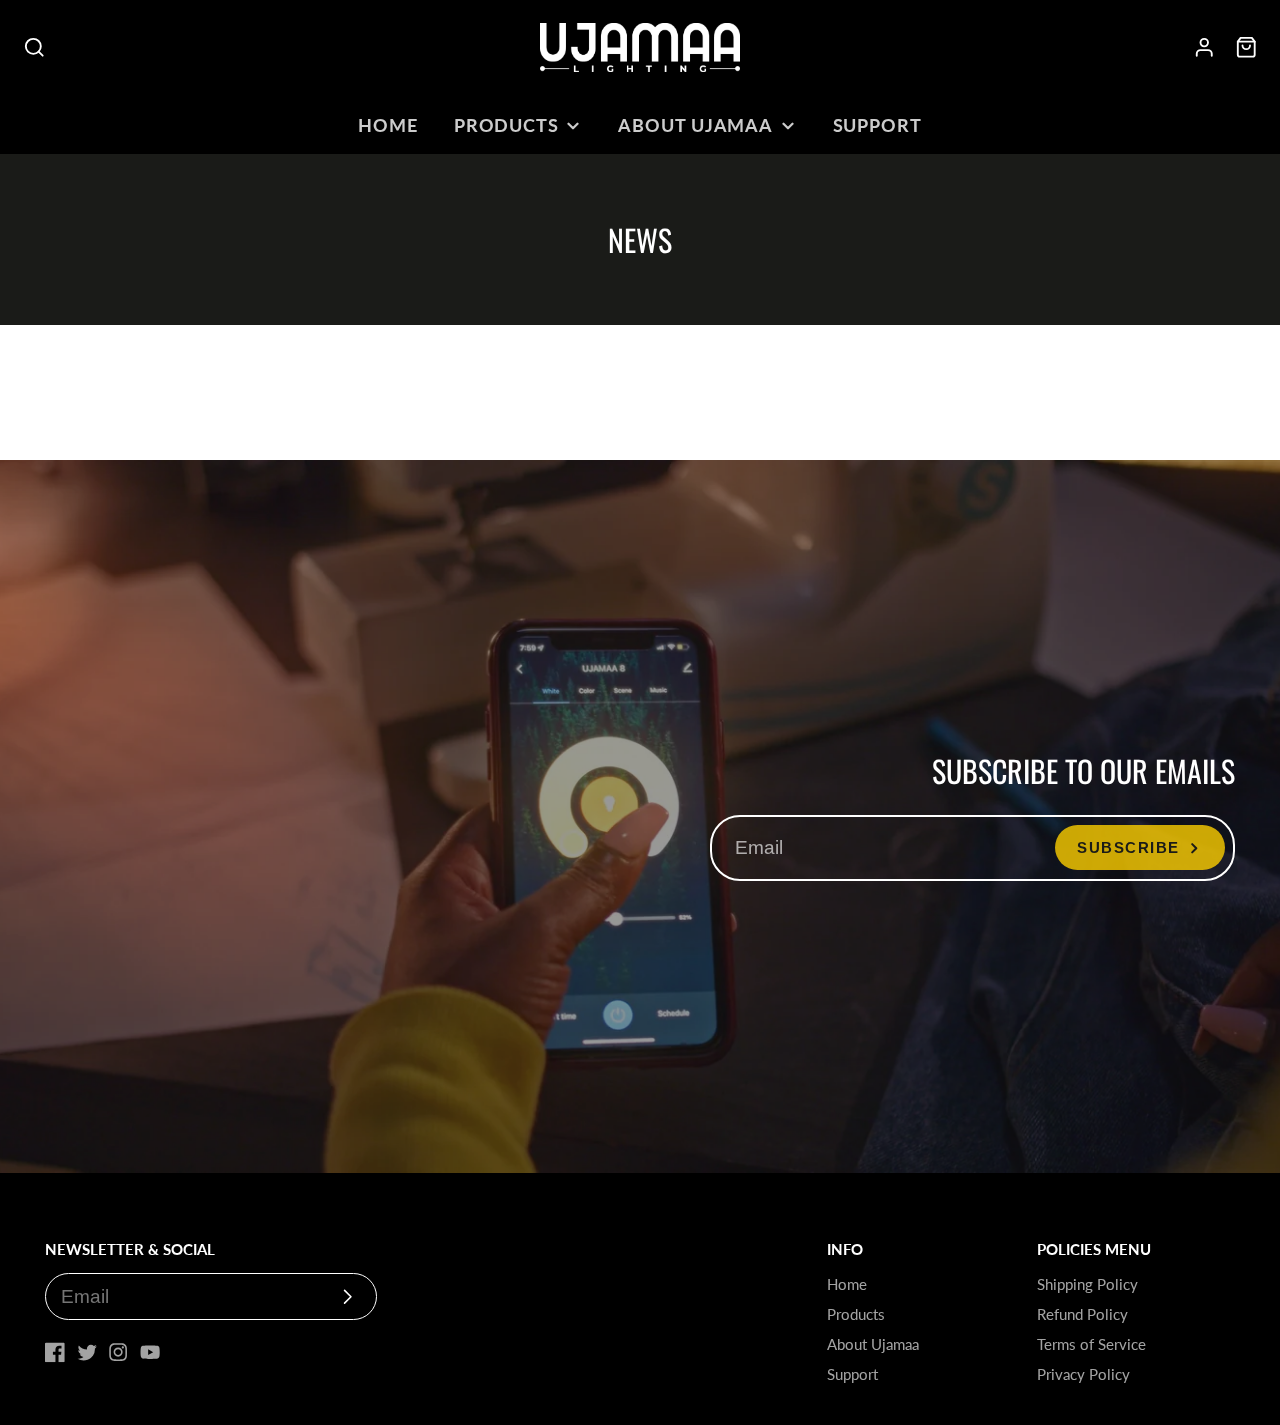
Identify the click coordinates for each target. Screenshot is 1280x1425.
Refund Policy (1082, 1314)
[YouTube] (150, 1352)
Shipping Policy (1087, 1284)
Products (506, 125)
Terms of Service (1091, 1344)
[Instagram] (118, 1352)
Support (877, 125)
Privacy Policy (1083, 1374)
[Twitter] (87, 1352)
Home (388, 125)
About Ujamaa (695, 125)
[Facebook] (55, 1352)
